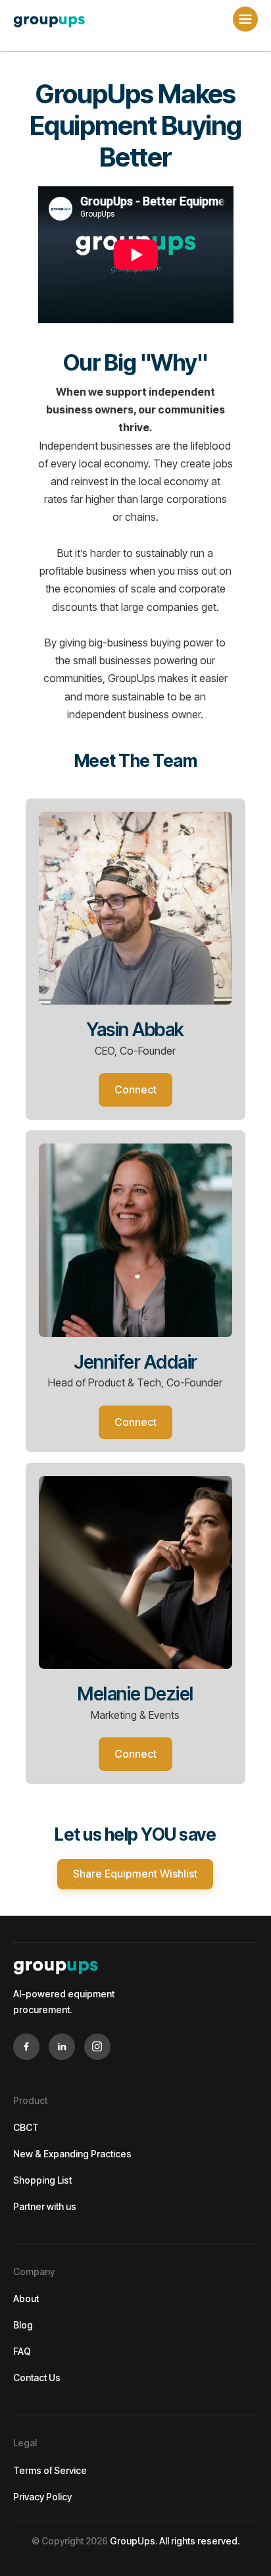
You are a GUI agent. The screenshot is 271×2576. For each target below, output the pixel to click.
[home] (53, 19)
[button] (245, 19)
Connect (135, 1090)
